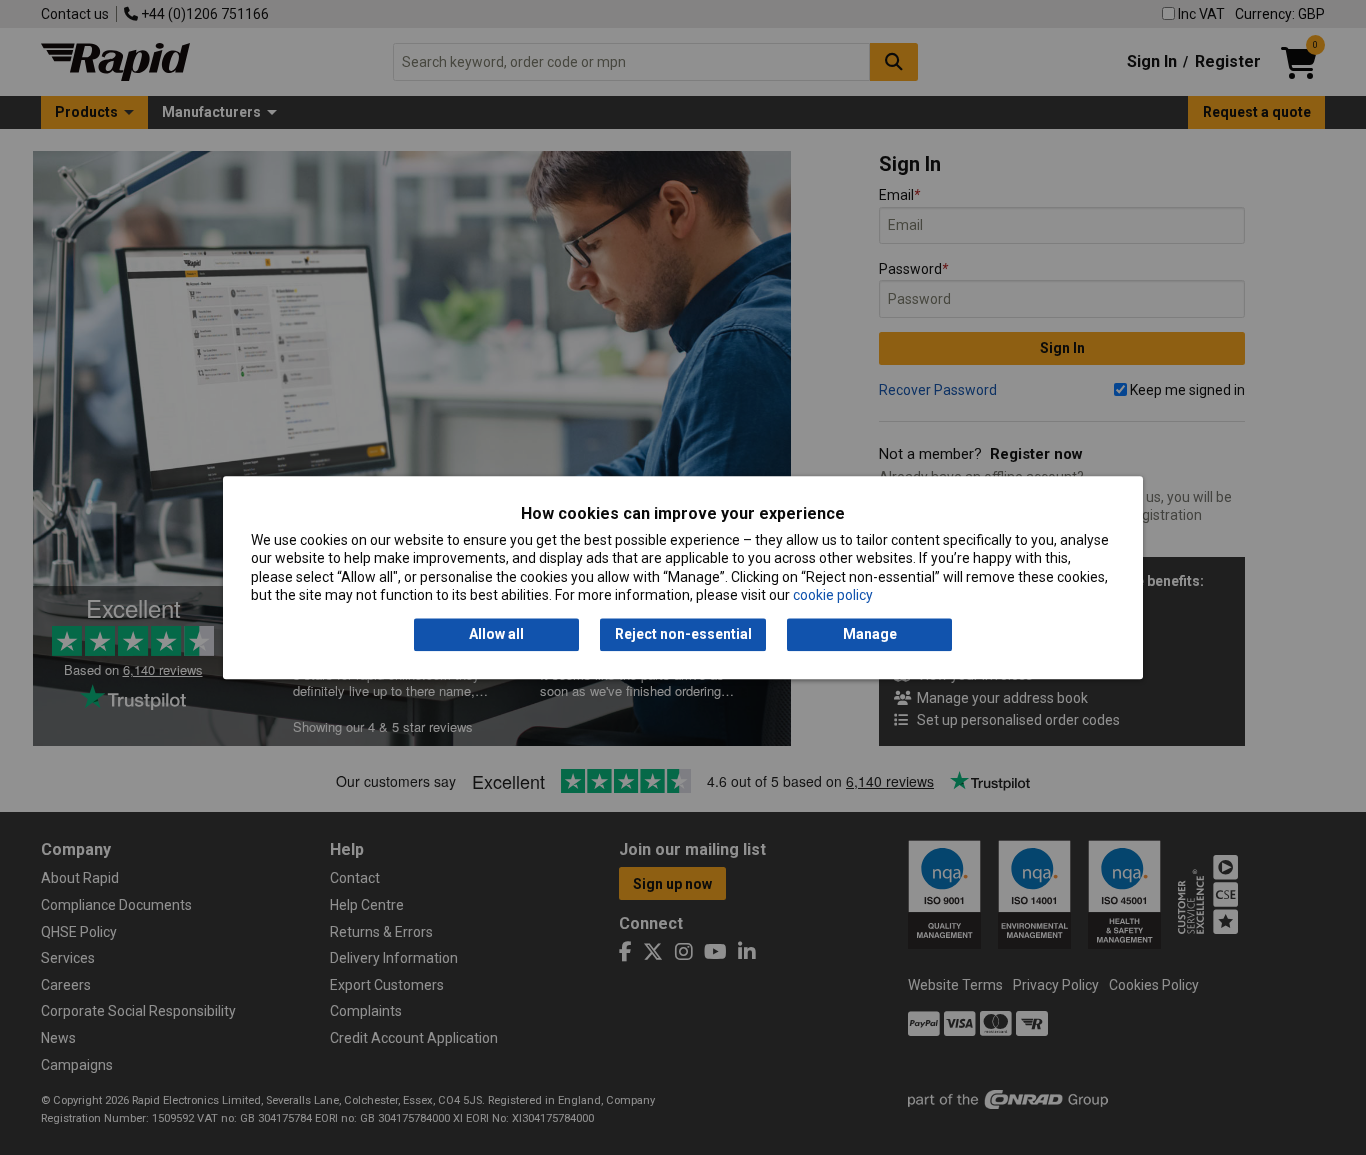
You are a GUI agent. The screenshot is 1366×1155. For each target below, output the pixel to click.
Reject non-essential (683, 635)
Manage (870, 635)
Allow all (496, 635)
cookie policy (833, 595)
